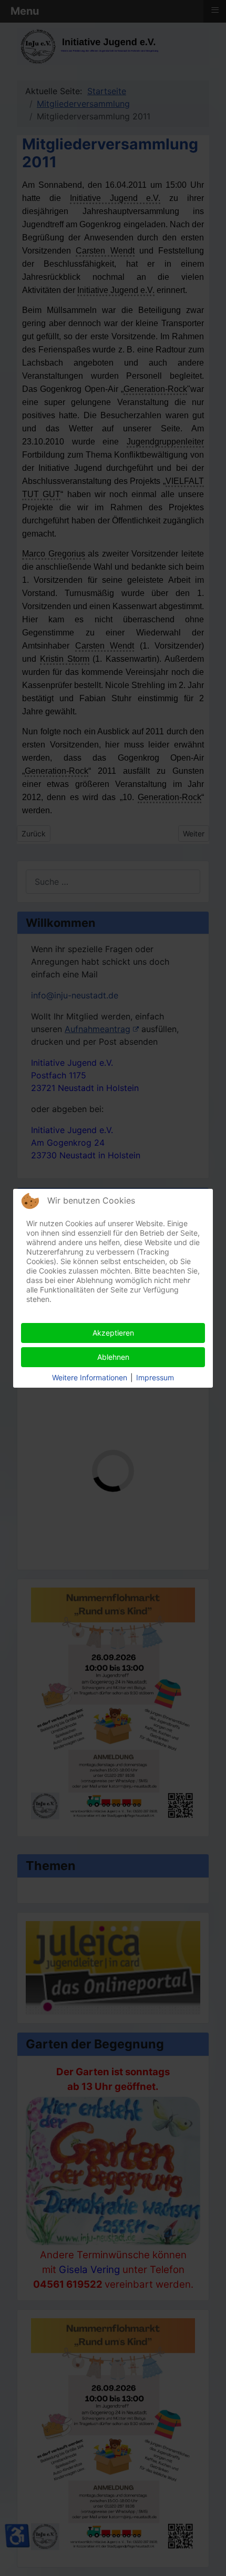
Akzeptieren (113, 1333)
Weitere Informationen (90, 1377)
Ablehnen (113, 1357)
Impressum (155, 1377)
